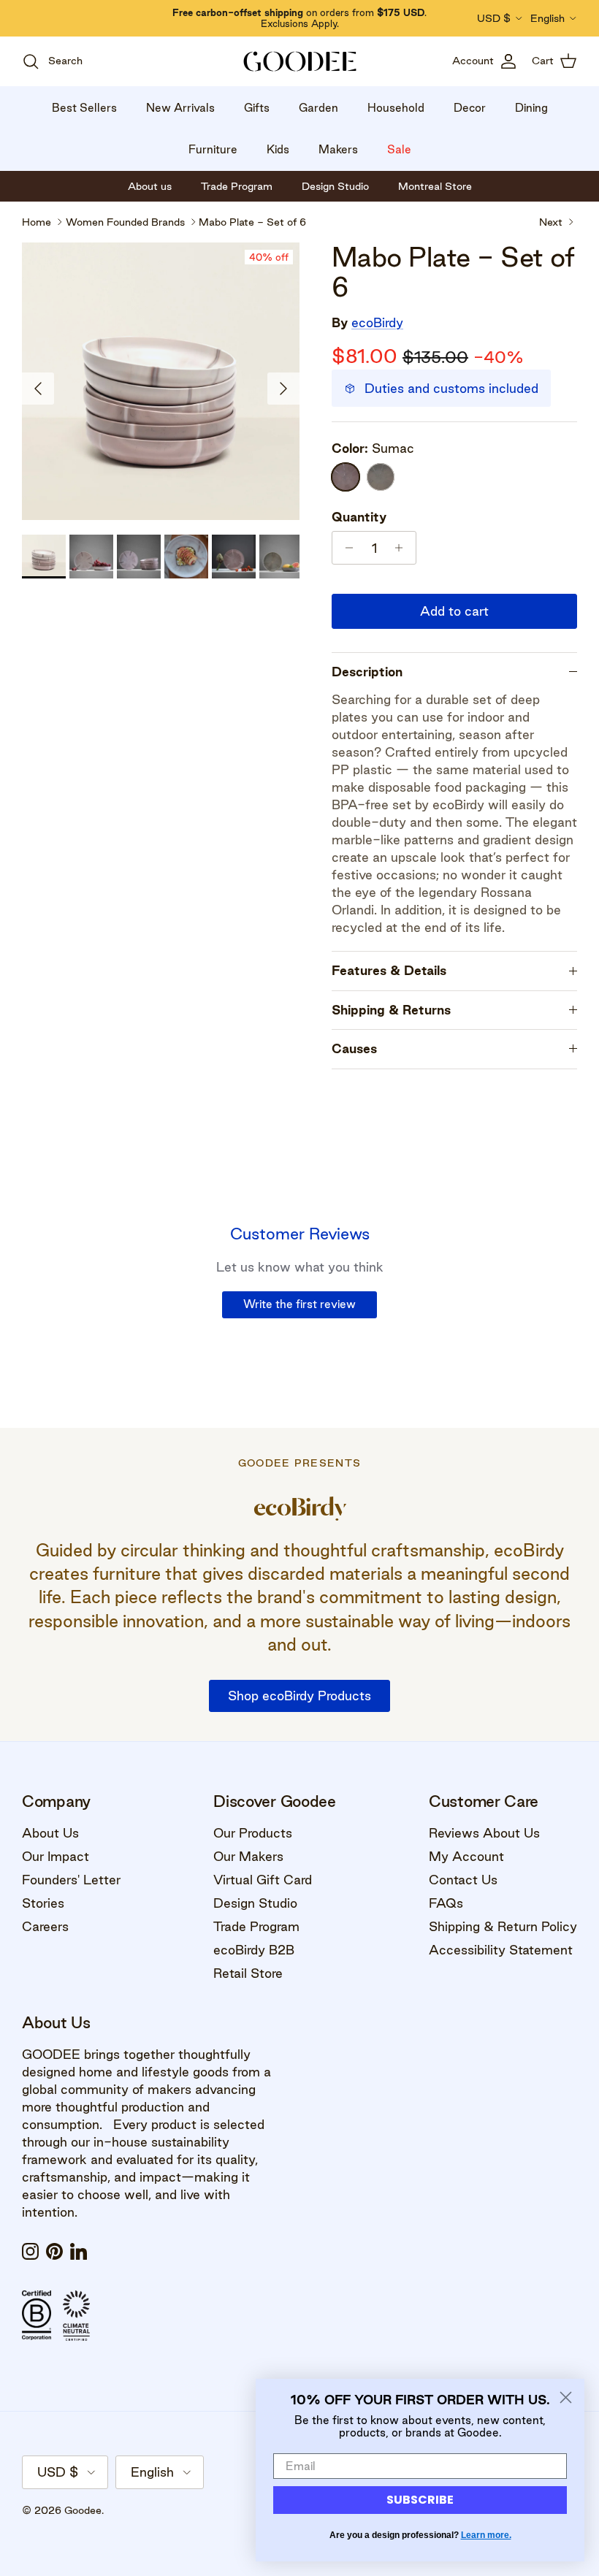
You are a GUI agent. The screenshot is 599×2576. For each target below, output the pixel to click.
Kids (278, 149)
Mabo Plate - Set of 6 (252, 221)
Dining (531, 108)
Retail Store (248, 1973)
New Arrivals (180, 108)
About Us (50, 1833)
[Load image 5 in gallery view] (161, 381)
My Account (466, 1856)
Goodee (83, 2510)
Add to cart (454, 611)
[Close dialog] (566, 2397)
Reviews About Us (484, 1833)
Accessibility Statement (501, 1950)
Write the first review (299, 1304)
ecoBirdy (377, 322)
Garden (318, 108)
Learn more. (486, 2535)
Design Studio (255, 1903)
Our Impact (56, 1856)
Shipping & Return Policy (503, 1926)
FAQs (446, 1903)
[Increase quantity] (403, 548)
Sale (399, 149)
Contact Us (463, 1880)
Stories (43, 1903)
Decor (470, 108)
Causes (354, 1048)
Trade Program (256, 1926)
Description (367, 672)
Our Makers (248, 1856)
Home (37, 221)
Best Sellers (84, 108)
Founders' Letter (71, 1880)
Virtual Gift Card (263, 1880)
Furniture (213, 149)
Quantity (359, 517)
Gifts (257, 108)
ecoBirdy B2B (254, 1950)
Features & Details (389, 970)
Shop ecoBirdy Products (299, 1696)
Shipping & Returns (391, 1010)
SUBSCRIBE (420, 2500)
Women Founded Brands (125, 221)
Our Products (253, 1833)
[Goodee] (300, 61)
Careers (45, 1926)
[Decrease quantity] (345, 548)
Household (396, 108)
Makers (338, 149)
